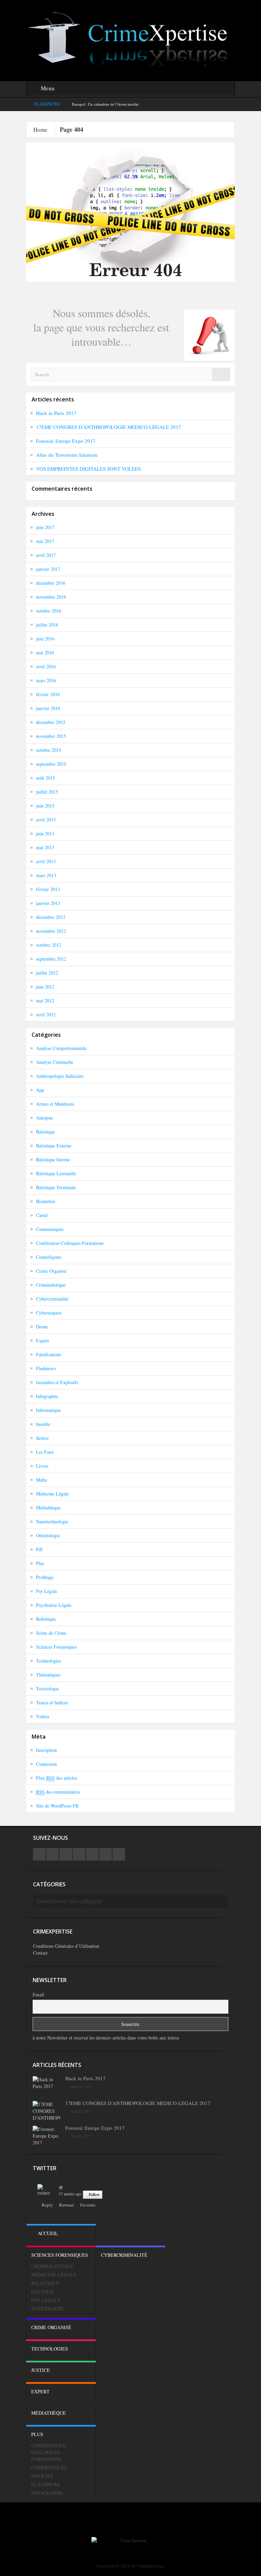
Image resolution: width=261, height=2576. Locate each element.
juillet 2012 (47, 973)
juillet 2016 (47, 625)
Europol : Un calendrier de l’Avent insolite (105, 104)
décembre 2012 (51, 917)
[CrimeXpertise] (130, 40)
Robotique (46, 1619)
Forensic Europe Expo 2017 (66, 441)
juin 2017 (45, 527)
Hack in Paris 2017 (56, 413)
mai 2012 (45, 1001)
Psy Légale (47, 1591)
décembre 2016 (51, 583)
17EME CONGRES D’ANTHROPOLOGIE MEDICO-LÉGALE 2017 (109, 427)
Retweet (67, 2205)
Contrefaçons (49, 1257)
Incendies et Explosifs (57, 1382)
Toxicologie (47, 1689)
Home (40, 130)
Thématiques (48, 1675)
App (40, 1090)
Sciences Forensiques (56, 1647)
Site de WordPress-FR (57, 1806)
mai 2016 (45, 652)
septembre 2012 (51, 959)
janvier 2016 (48, 708)
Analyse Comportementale (61, 1048)
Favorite (88, 2205)
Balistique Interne (53, 1159)
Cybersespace (49, 1313)
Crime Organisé (51, 1271)
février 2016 (48, 694)
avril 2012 (46, 1014)
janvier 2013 (48, 903)
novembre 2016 (51, 597)
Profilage (45, 1577)
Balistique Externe (54, 1146)
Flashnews (46, 1368)
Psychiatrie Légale (54, 1605)
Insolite (43, 1424)
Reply (47, 2205)
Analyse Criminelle (55, 1062)
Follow (94, 2194)
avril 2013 (46, 861)
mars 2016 (46, 680)
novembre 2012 (51, 931)
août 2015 (46, 778)
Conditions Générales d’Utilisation (66, 1946)
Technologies (49, 1661)
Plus (40, 1563)
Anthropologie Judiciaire (60, 1076)
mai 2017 (45, 541)
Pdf (39, 1549)
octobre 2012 (49, 945)
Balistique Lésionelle (56, 1173)
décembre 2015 (51, 722)
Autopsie (45, 1118)
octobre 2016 (49, 611)
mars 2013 (46, 875)
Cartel (42, 1215)
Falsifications (49, 1354)
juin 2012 (45, 987)
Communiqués (50, 1229)
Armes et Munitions (55, 1104)
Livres (42, 1466)
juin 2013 (45, 833)
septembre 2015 (51, 764)
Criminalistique (51, 1285)
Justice (42, 1438)
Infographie (47, 1396)
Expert (42, 1340)
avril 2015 (46, 820)
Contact (40, 1953)
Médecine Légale (52, 1494)
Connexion (46, 1764)
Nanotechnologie (52, 1521)
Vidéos (43, 1716)
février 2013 (48, 889)
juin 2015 (45, 806)
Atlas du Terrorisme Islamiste (67, 455)
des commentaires (58, 1792)
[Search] (221, 374)
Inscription (46, 1750)
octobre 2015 (49, 750)
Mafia (41, 1480)
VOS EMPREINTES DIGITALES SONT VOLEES (88, 469)
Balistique (46, 1132)
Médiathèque (48, 1508)
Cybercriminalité (52, 1299)
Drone (42, 1327)
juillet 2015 (47, 792)
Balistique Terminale (56, 1187)
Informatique (48, 1410)
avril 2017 (46, 555)
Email (38, 1994)
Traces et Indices (52, 1702)
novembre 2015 (51, 736)
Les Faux (45, 1452)
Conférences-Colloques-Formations (70, 1243)
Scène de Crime (51, 1633)
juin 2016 (45, 639)
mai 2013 (45, 847)
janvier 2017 (48, 569)
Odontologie (48, 1535)
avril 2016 (46, 666)
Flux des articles (57, 1778)
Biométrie (46, 1201)
